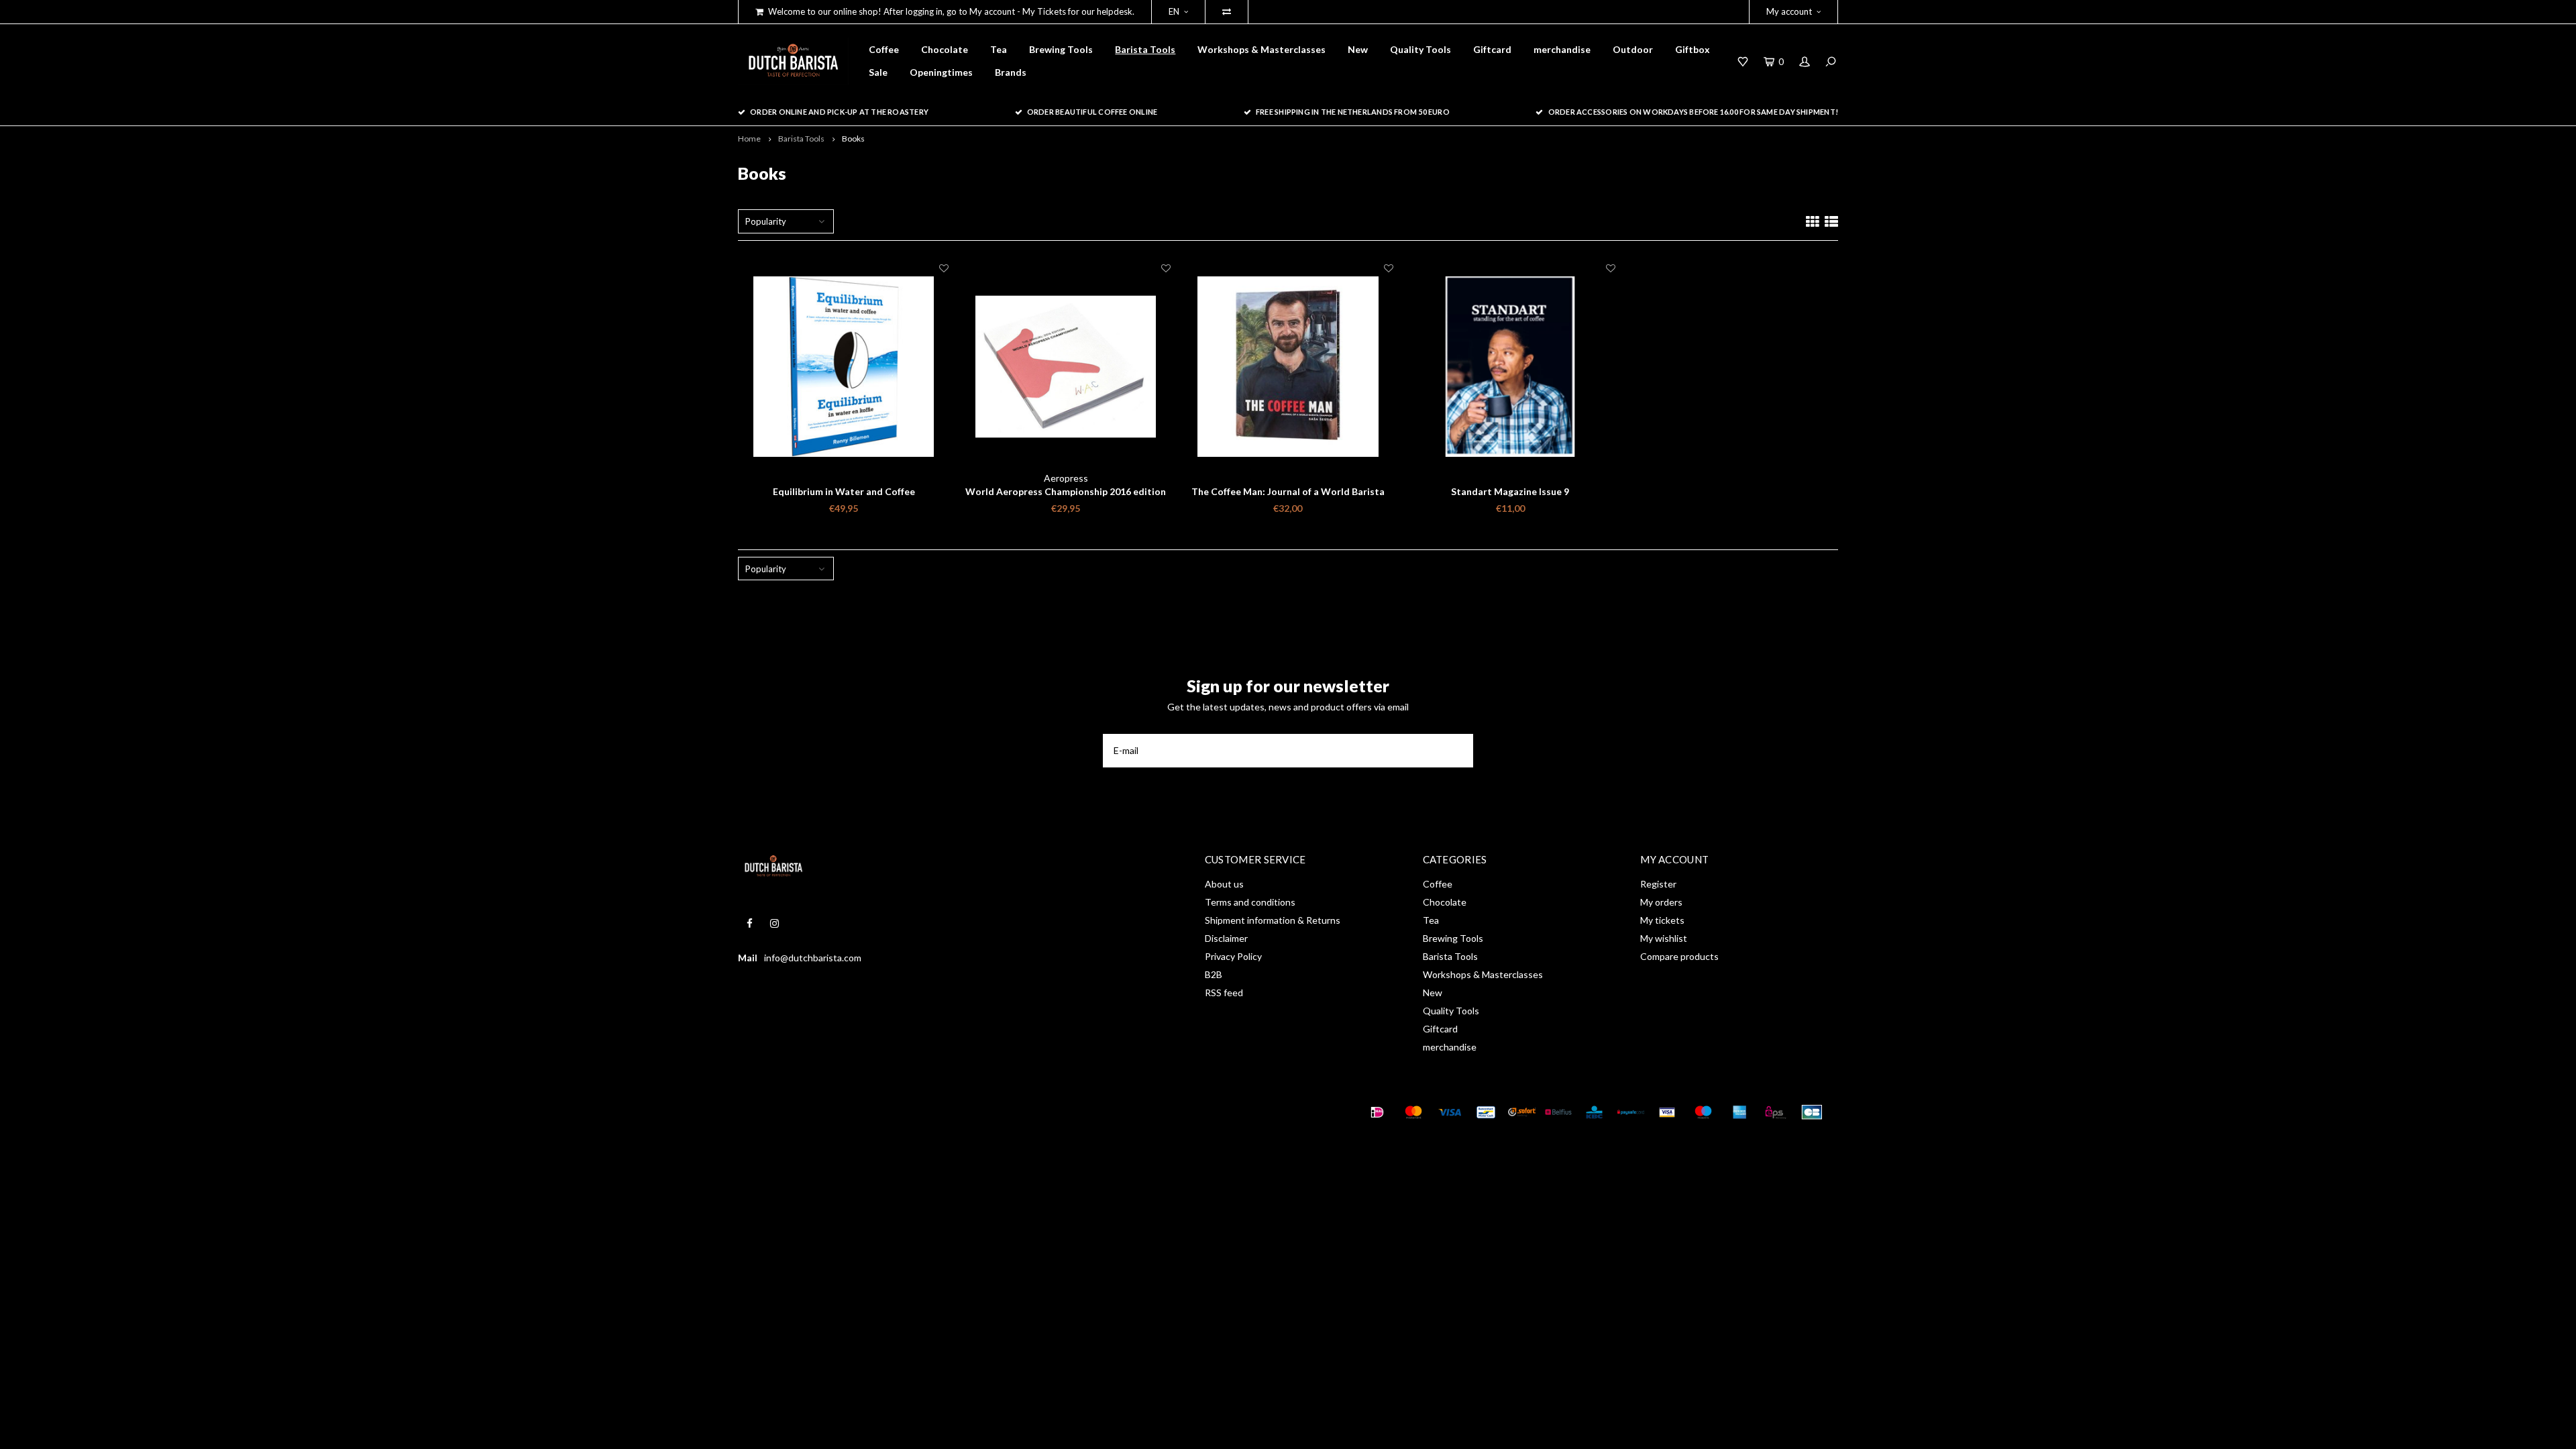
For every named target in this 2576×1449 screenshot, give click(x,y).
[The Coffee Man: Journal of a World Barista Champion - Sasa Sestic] (1288, 367)
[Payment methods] (1377, 1112)
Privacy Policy (1233, 956)
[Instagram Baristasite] (774, 923)
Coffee (884, 49)
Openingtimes (941, 72)
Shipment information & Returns (1273, 920)
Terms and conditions (1250, 902)
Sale (878, 72)
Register (1658, 884)
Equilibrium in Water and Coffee (844, 491)
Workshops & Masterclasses (1262, 49)
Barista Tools (1145, 49)
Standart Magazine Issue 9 (1510, 491)
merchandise (1562, 49)
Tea (999, 49)
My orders (1661, 902)
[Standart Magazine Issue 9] (1510, 367)
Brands (1011, 72)
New (1358, 49)
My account (1789, 11)
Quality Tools (1420, 49)
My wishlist (1664, 938)
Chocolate (945, 49)
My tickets (1662, 920)
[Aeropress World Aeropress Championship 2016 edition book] (1066, 367)
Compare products (1679, 956)
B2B (1214, 974)
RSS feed (1224, 992)
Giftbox (1693, 49)
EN (1174, 11)
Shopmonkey (929, 1112)
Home (749, 139)
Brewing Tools (1061, 49)
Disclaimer (1226, 938)
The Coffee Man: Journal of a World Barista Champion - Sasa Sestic (1288, 492)
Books (853, 139)
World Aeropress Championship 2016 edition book (1066, 492)
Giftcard (1492, 49)
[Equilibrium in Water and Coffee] (844, 367)
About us (1224, 884)
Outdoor (1633, 49)
